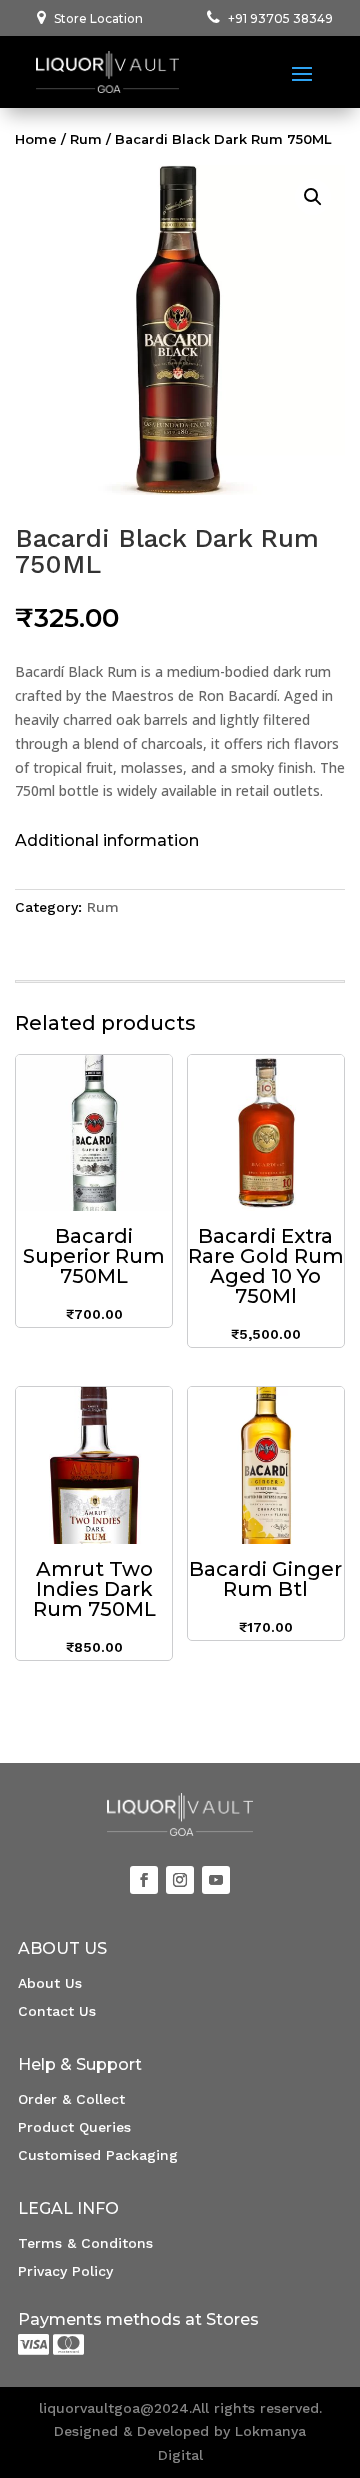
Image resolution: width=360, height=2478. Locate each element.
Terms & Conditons (85, 2243)
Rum (86, 139)
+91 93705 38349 (280, 18)
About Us (50, 1983)
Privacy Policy (65, 2271)
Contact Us (57, 2011)
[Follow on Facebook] (144, 1880)
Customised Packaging (98, 2155)
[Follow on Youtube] (216, 1880)
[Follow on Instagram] (180, 1880)
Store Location (98, 18)
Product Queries (74, 2127)
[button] (313, 197)
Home (36, 139)
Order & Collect (71, 2099)
